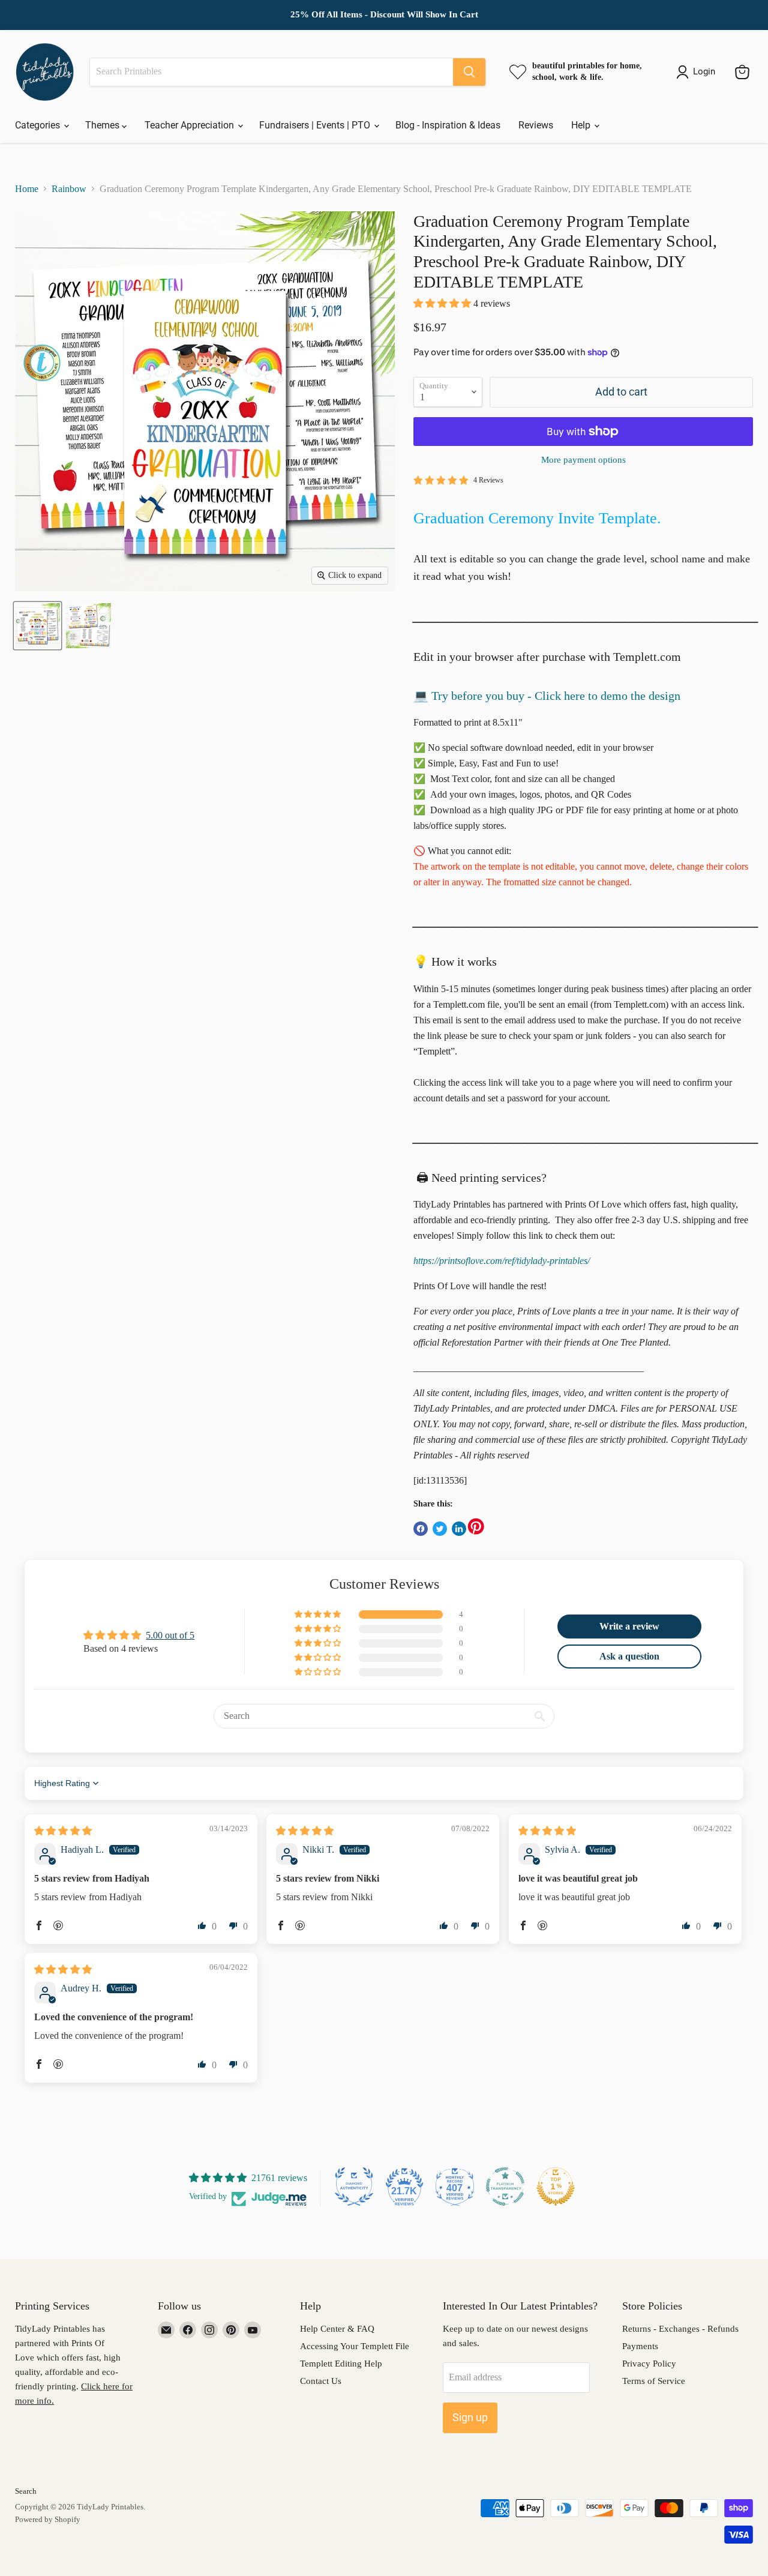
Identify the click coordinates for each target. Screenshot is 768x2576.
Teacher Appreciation (190, 125)
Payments (640, 2346)
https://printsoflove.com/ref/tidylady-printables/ (502, 1261)
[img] (63, 1831)
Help (582, 125)
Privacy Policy (649, 2364)
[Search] (469, 72)
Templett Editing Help (341, 2364)
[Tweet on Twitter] (440, 1529)
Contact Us (321, 2381)
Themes (103, 125)
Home (27, 189)
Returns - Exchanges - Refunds (680, 2329)
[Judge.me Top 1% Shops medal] (556, 2186)
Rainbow (69, 189)
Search (26, 2491)
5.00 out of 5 (170, 1635)
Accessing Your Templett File (355, 2346)
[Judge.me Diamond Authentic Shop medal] (354, 2186)
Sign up (470, 2417)
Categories (39, 125)
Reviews (536, 125)
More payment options (583, 460)
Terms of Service (654, 2381)
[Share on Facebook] (421, 1529)
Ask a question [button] (629, 1656)
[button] (443, 303)
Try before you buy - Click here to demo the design (556, 696)
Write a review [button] (629, 1626)
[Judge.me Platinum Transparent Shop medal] (505, 2186)
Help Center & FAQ (337, 2329)
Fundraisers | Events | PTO (316, 125)
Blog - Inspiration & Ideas (448, 125)
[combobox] (271, 72)
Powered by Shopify (48, 2519)
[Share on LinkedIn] (459, 1529)
